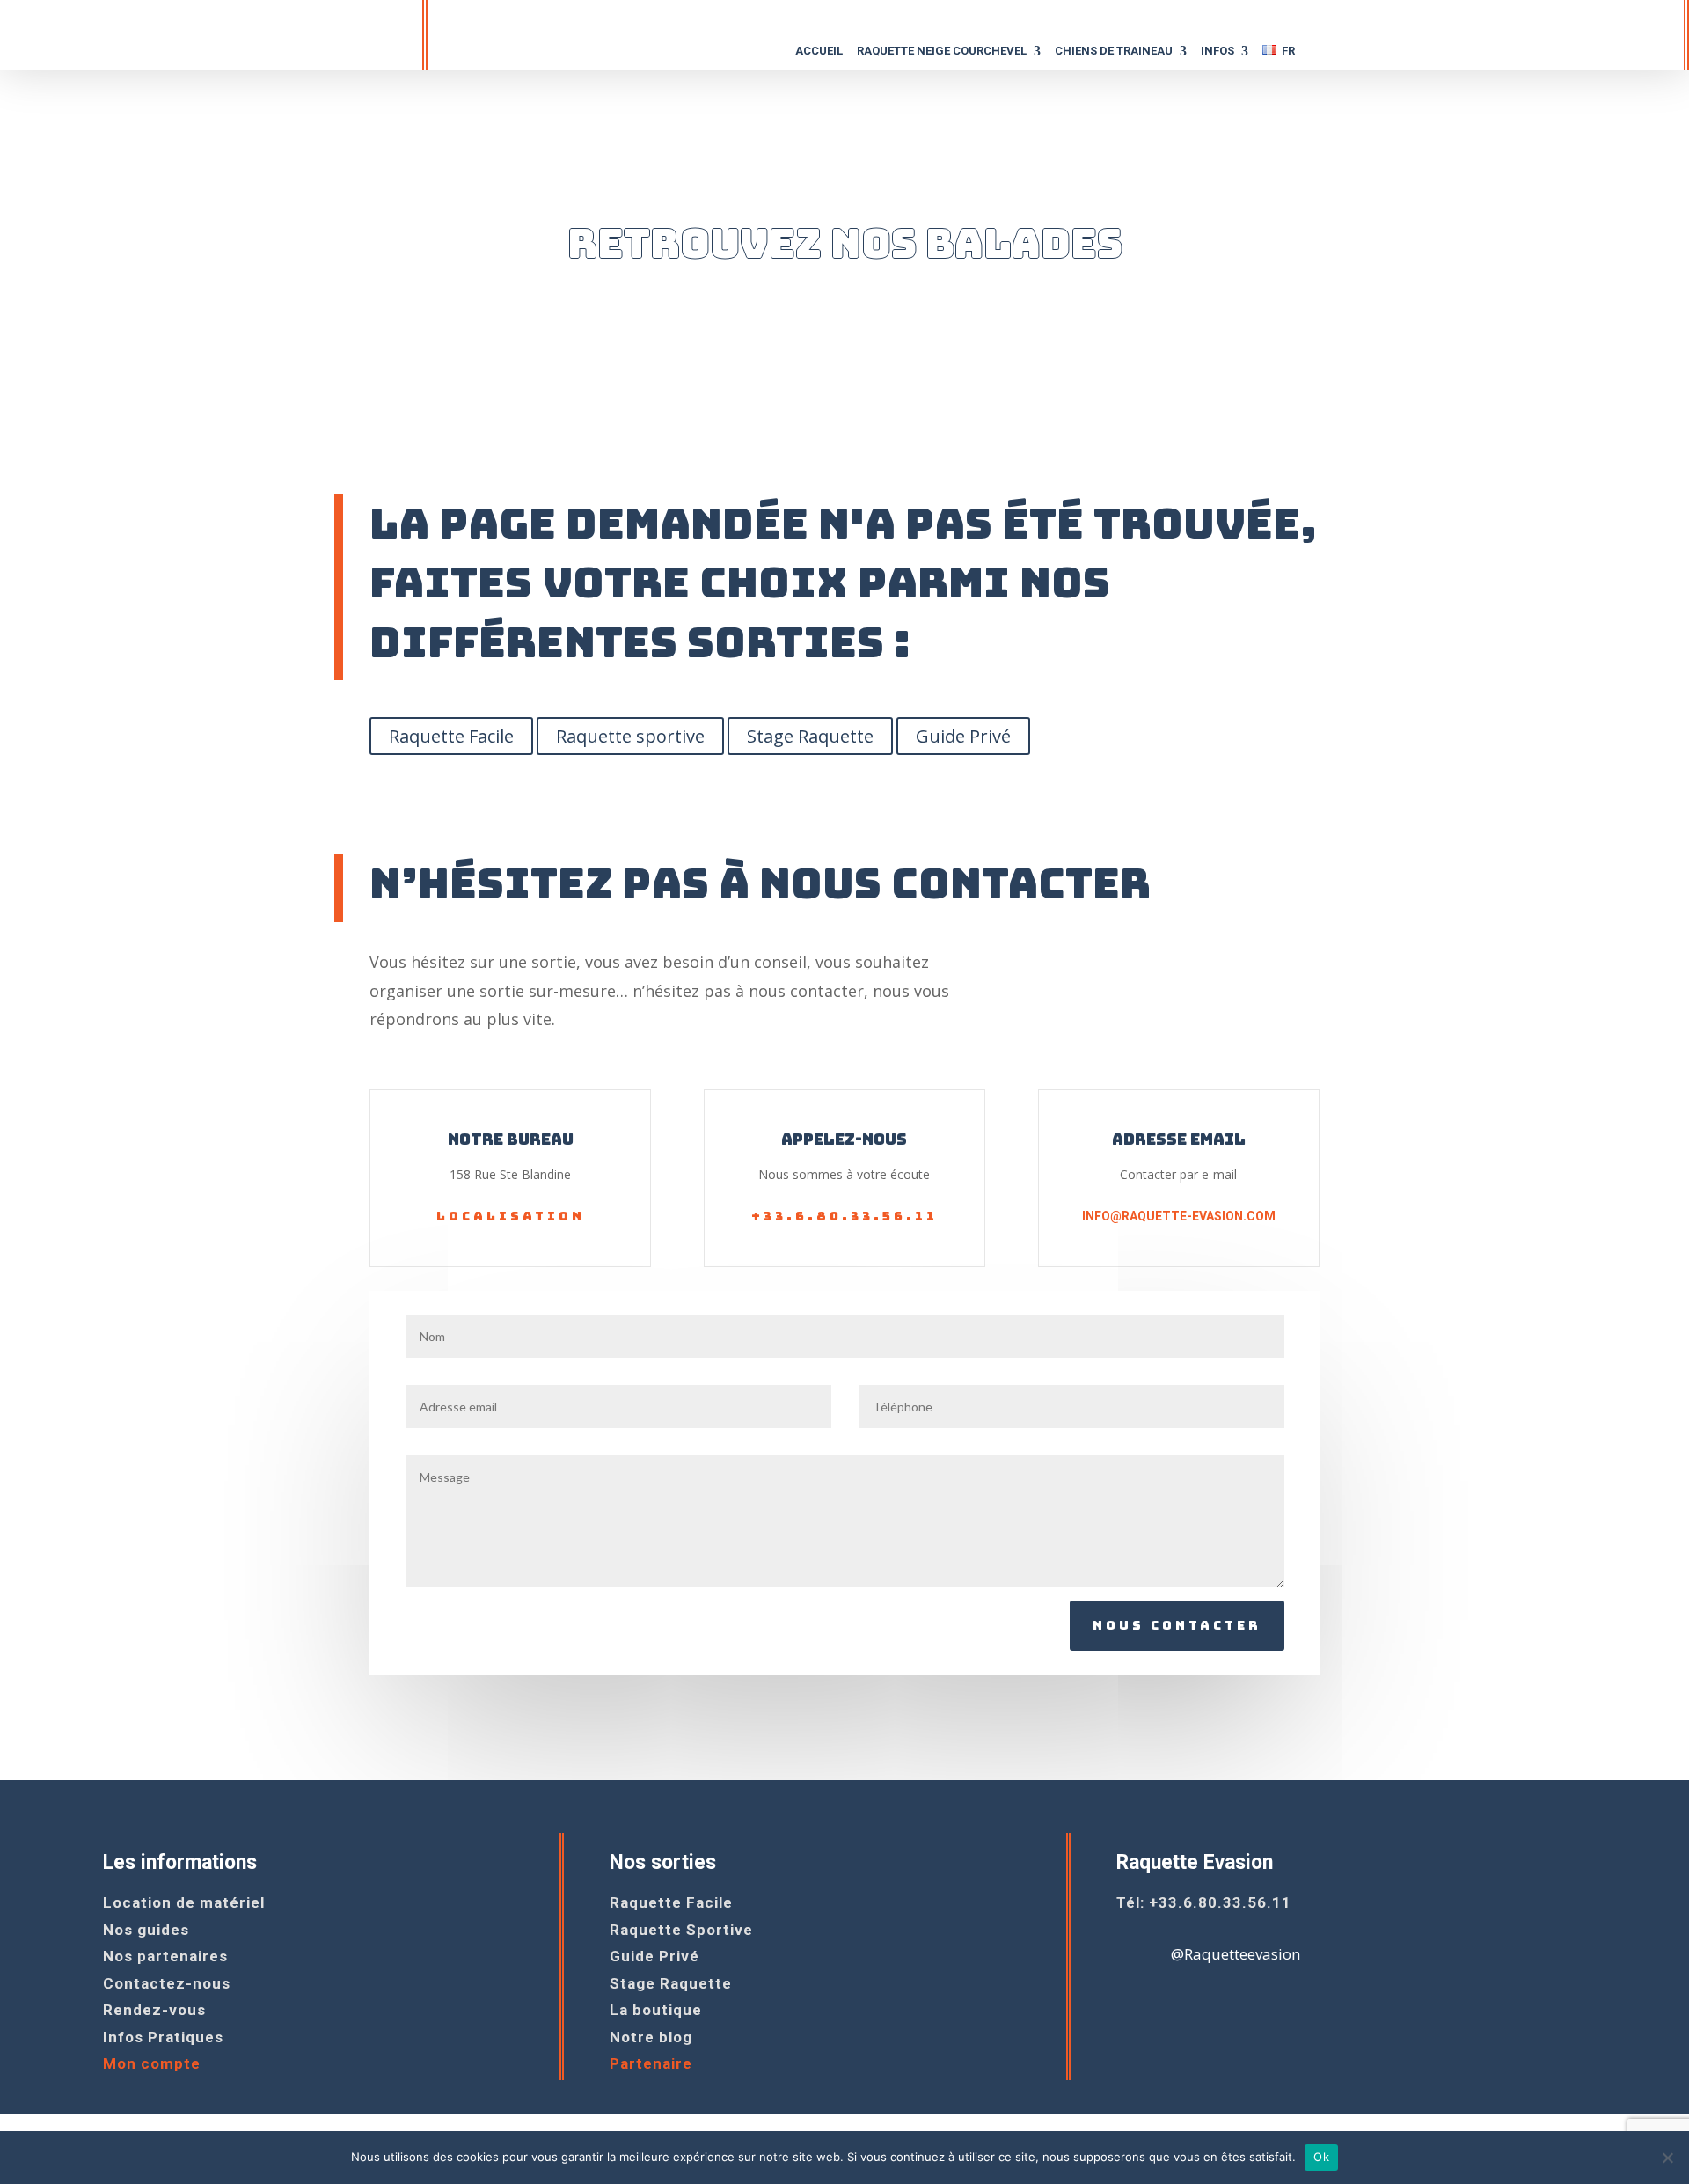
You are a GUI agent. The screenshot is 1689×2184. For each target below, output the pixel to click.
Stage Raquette (810, 736)
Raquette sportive (630, 736)
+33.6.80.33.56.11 (844, 1216)
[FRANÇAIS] (1279, 56)
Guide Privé (963, 736)
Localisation (511, 1216)
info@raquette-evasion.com (1179, 1216)
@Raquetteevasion (1236, 1954)
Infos (1217, 51)
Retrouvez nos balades (845, 243)
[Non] (1667, 2158)
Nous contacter (1177, 1625)
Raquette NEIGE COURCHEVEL (942, 51)
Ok (1321, 2157)
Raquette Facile (451, 736)
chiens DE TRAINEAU (1114, 51)
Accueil (819, 51)
